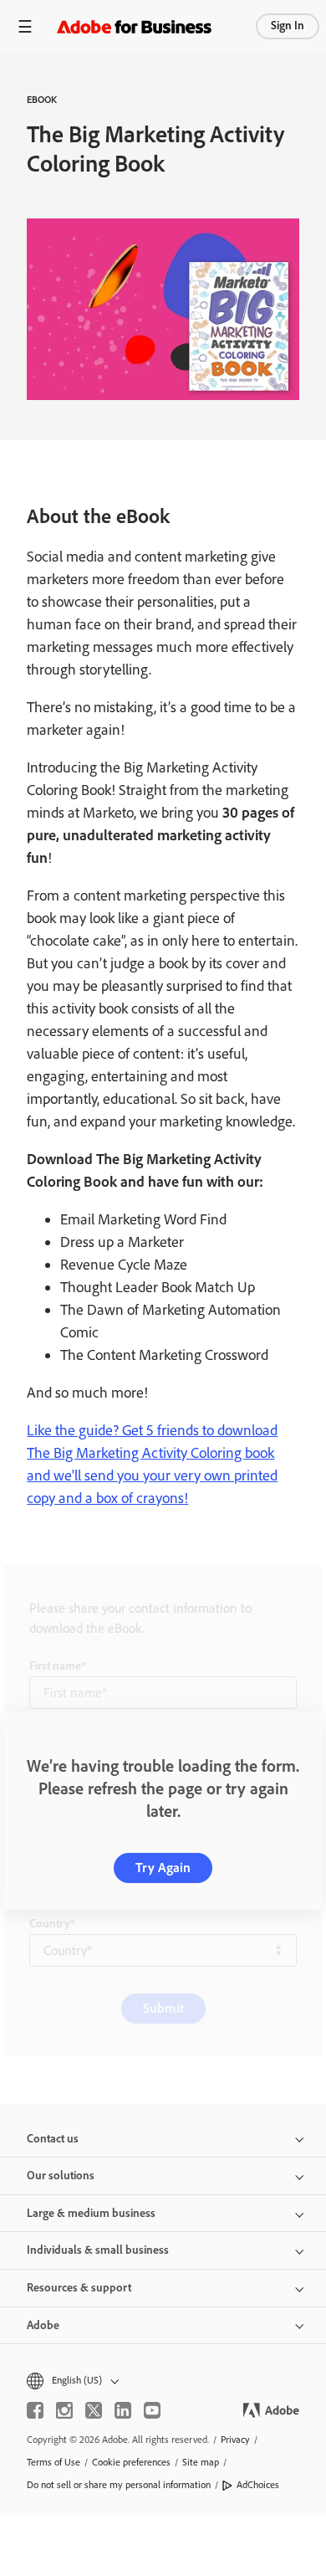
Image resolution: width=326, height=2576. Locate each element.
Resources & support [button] (79, 2288)
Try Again (163, 1868)
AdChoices (258, 2485)
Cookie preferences (131, 2462)
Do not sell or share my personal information (119, 2485)
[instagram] (64, 2410)
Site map (201, 2462)
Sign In (288, 26)
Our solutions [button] (61, 2176)
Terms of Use (53, 2462)
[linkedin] (123, 2410)
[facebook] (35, 2410)
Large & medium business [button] (91, 2213)
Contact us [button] (53, 2139)
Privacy (235, 2440)
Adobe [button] (43, 2325)
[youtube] (152, 2410)
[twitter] (94, 2410)
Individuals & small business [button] (98, 2250)
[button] (163, 2381)
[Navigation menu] (25, 26)
